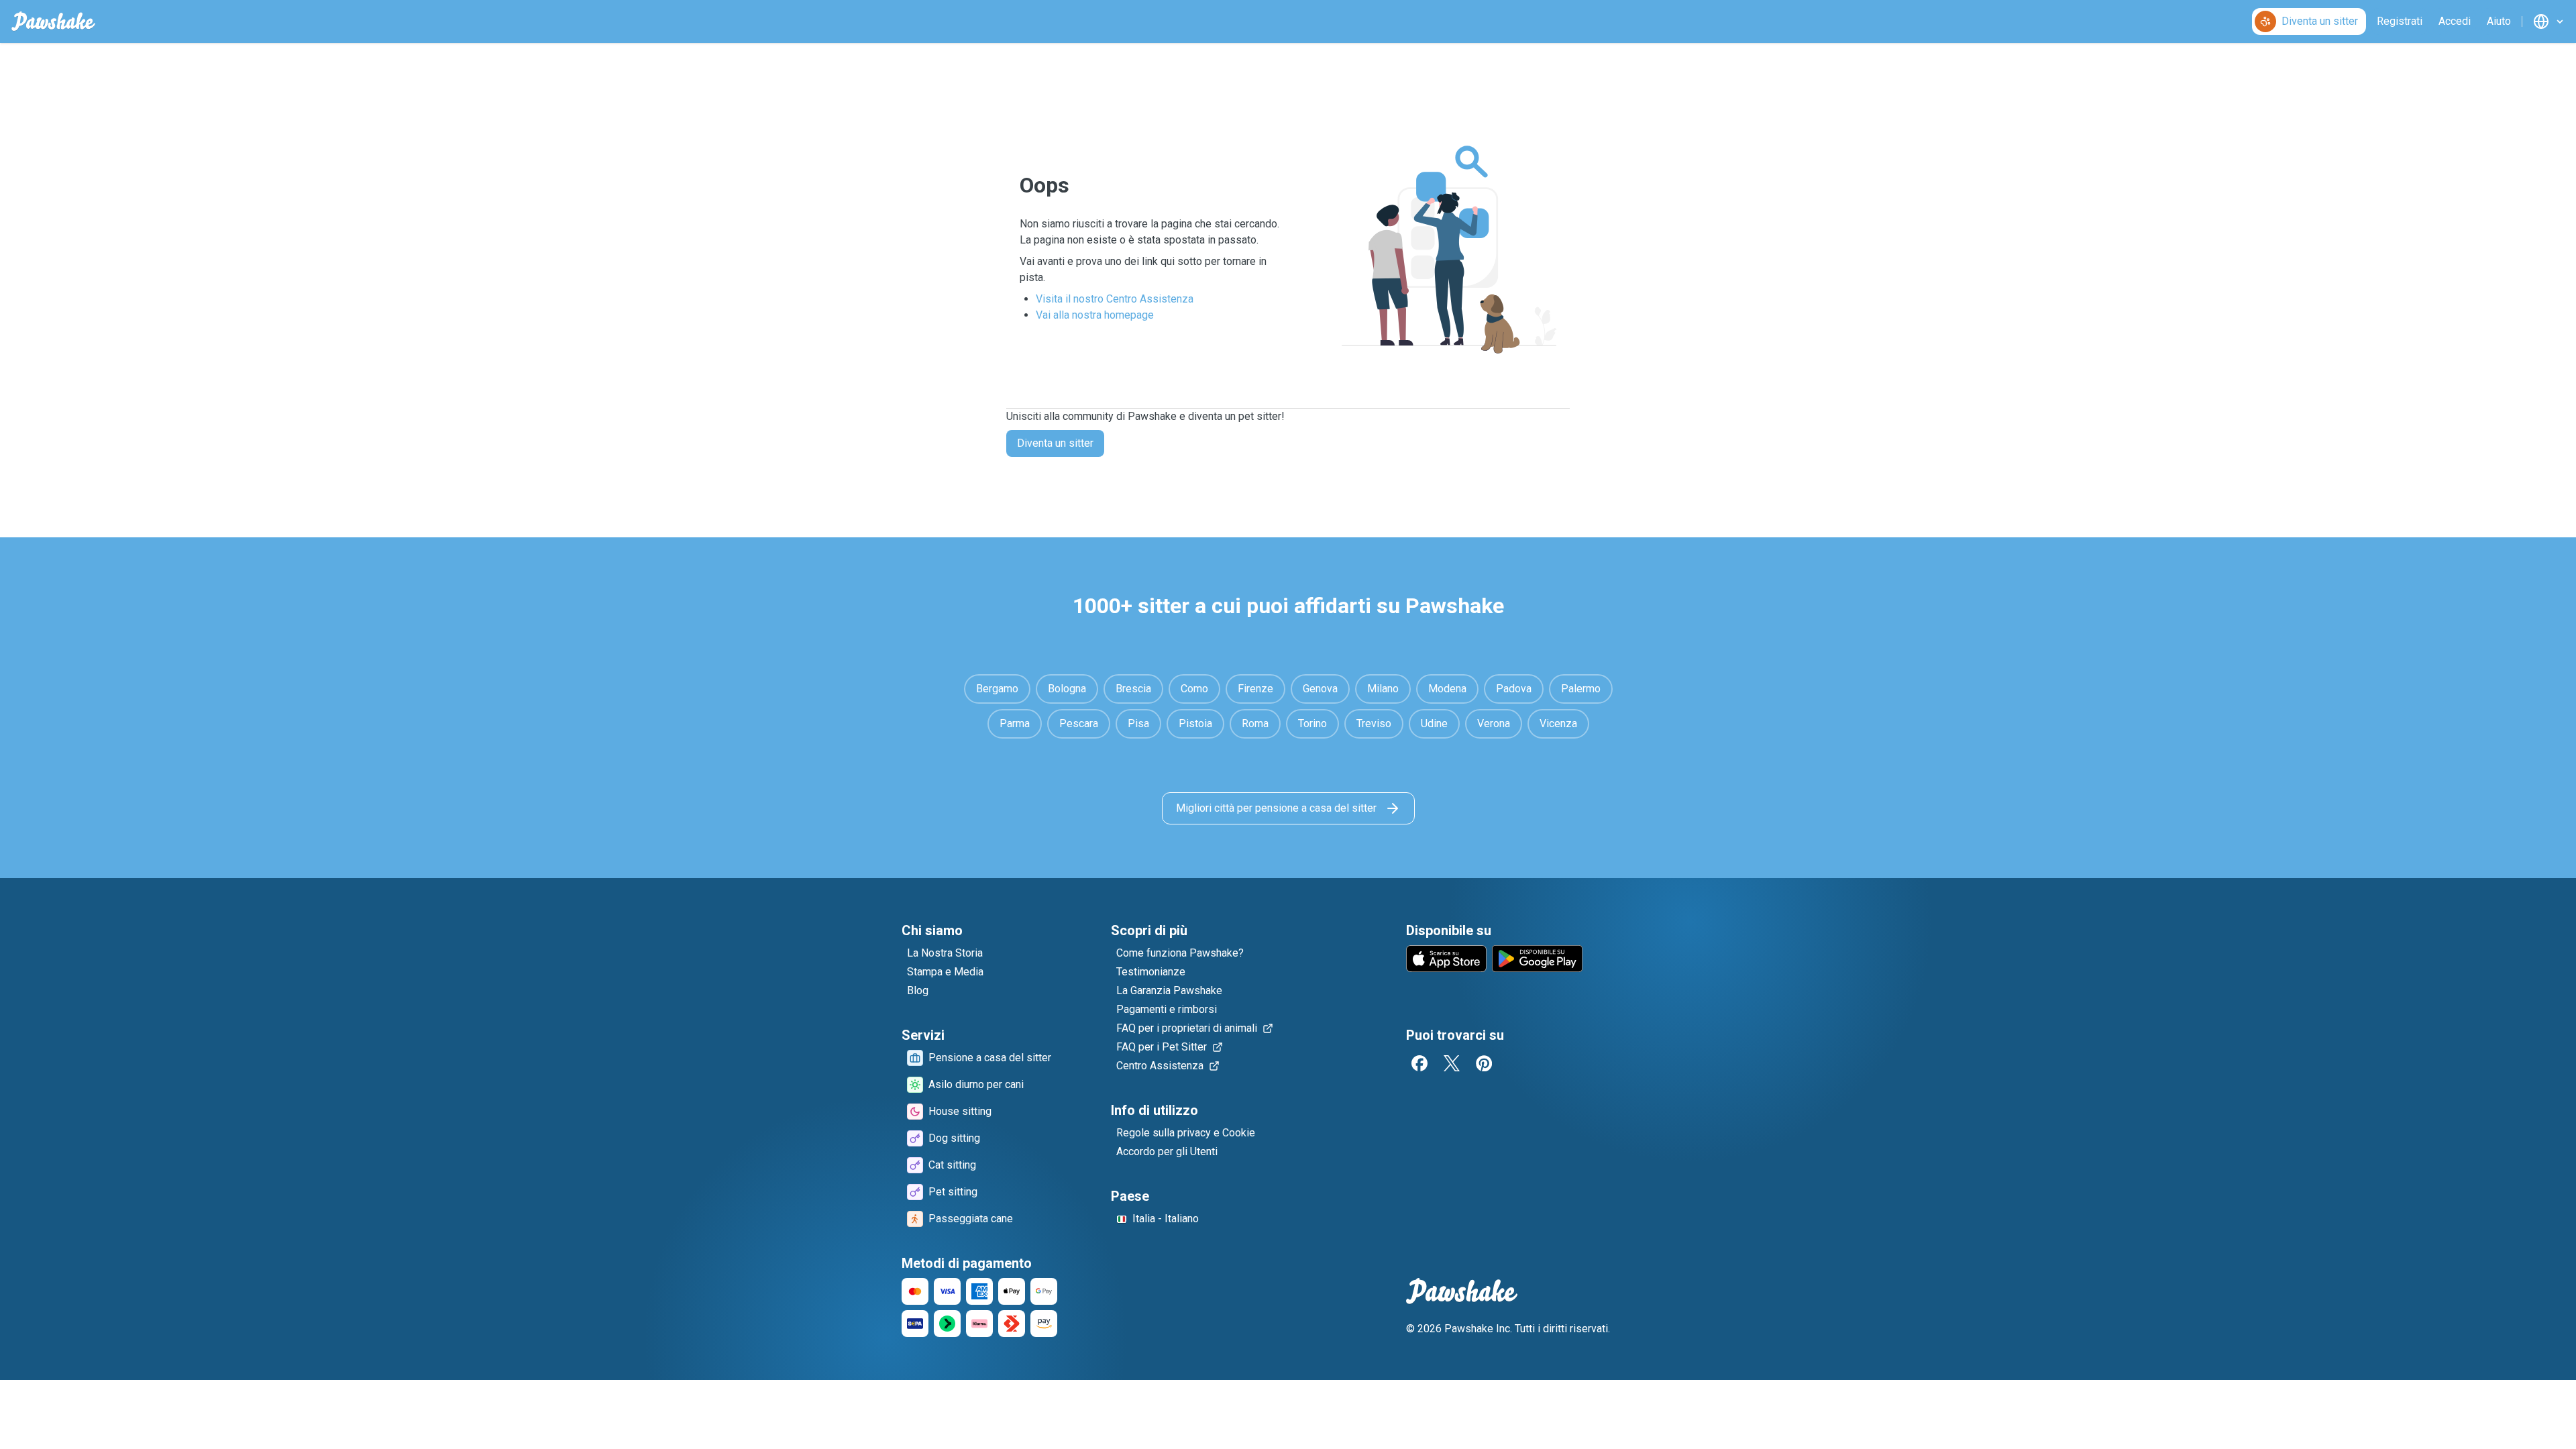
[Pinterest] (1484, 1063)
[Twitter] (1452, 1063)
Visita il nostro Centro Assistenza (1115, 299)
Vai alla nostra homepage (1095, 315)
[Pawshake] (53, 21)
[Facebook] (1419, 1063)
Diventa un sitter (1055, 443)
